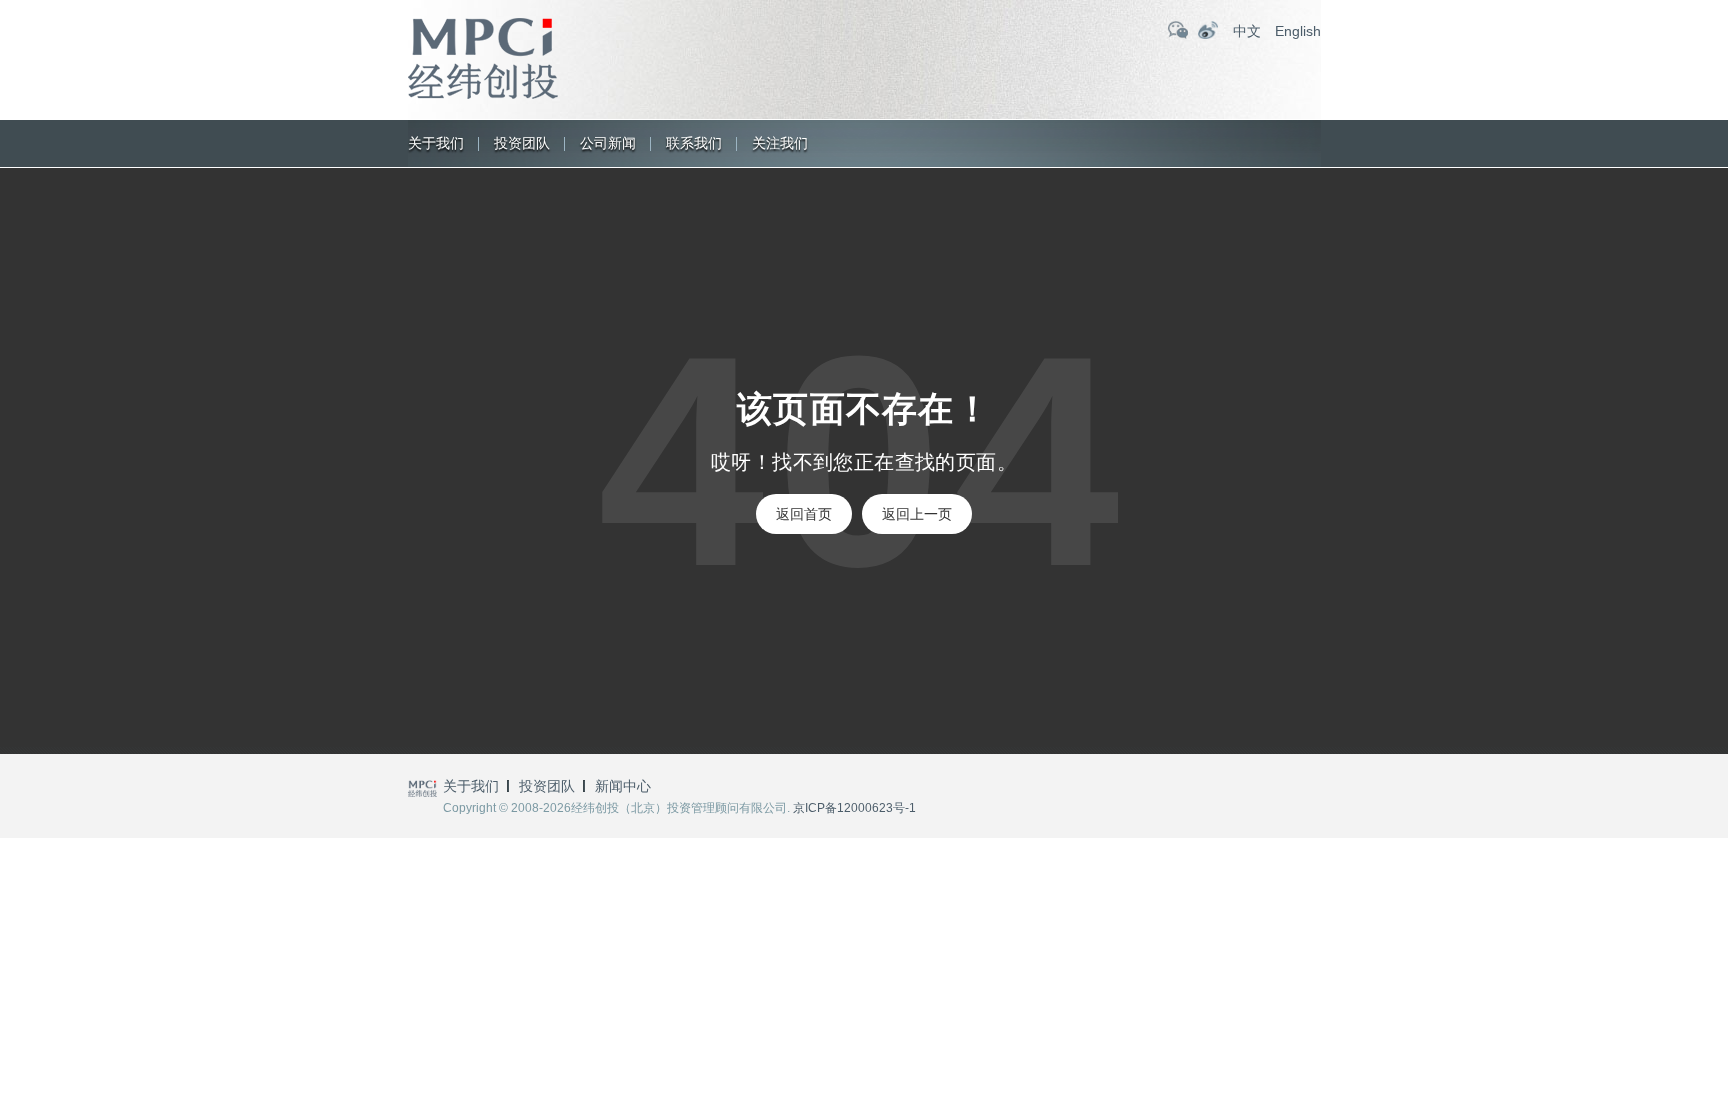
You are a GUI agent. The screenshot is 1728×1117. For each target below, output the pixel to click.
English (1298, 31)
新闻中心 (623, 786)
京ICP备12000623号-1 (854, 808)
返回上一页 (917, 514)
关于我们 (436, 143)
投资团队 (522, 143)
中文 (1247, 31)
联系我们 (694, 143)
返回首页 (804, 514)
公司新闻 (608, 143)
